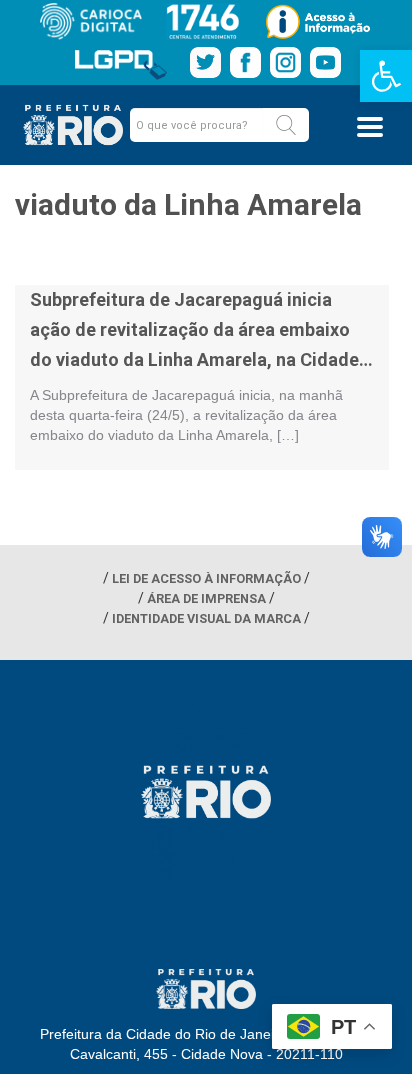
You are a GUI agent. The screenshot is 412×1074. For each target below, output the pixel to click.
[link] (386, 76)
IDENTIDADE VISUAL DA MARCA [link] (206, 618)
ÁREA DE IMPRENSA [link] (206, 598)
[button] (286, 125)
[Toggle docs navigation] (370, 127)
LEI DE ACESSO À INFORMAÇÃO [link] (206, 578)
